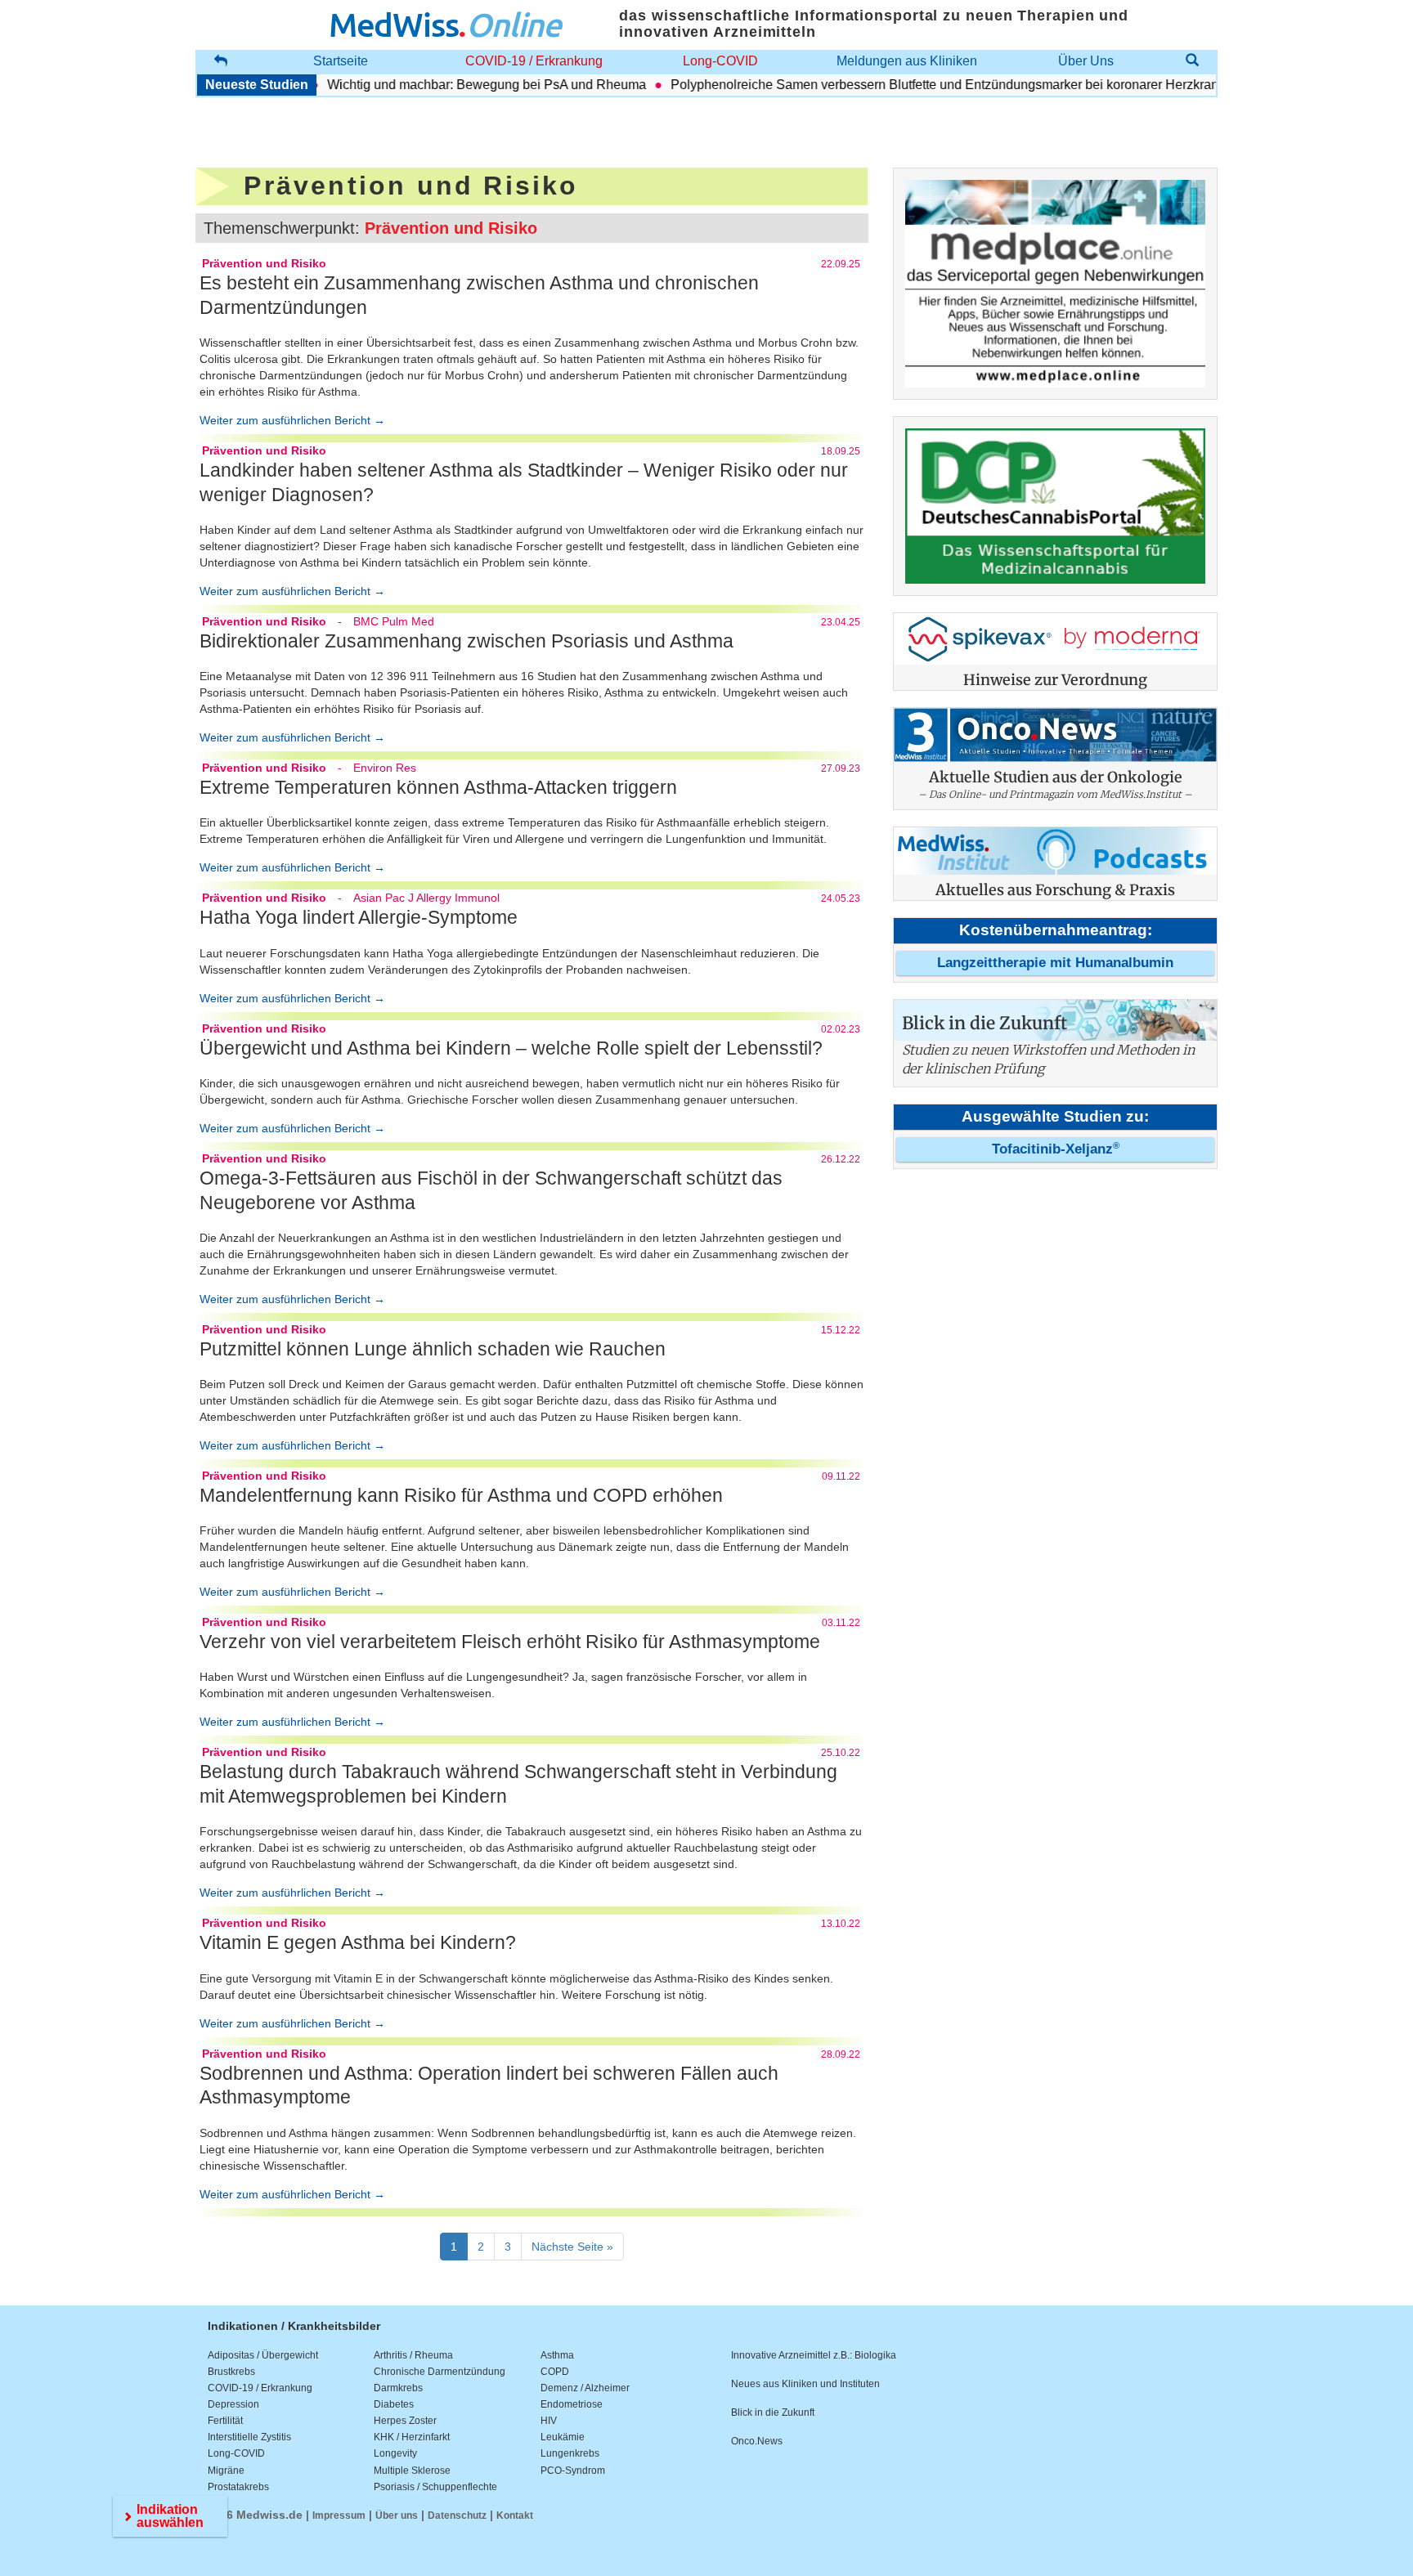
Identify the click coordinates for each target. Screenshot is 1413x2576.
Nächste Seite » (572, 2247)
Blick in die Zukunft (773, 2412)
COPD (555, 2372)
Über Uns (1086, 61)
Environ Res (385, 768)
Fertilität (225, 2421)
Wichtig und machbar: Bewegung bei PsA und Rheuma (452, 85)
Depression (233, 2404)
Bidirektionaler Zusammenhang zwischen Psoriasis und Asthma (467, 641)
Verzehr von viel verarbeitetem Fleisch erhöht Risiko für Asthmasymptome (510, 1642)
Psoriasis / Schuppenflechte (435, 2487)
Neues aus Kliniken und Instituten (805, 2384)
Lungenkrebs (570, 2453)
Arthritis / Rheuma (413, 2355)
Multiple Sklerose (412, 2471)
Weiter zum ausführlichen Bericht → (292, 420)
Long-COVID (720, 61)
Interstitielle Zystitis (249, 2437)
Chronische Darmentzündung (440, 2372)
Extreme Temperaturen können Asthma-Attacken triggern (438, 787)
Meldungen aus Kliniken (907, 61)
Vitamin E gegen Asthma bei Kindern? (358, 1942)
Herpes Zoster (405, 2421)
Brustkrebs (231, 2372)
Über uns (397, 2516)
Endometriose (572, 2404)
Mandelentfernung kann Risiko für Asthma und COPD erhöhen (461, 1495)
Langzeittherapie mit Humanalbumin (1055, 963)
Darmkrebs (398, 2388)
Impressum (339, 2516)
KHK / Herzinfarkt (412, 2437)
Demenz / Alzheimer (585, 2388)
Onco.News (757, 2441)
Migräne (226, 2471)
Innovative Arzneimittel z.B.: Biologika (814, 2355)
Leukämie (563, 2437)
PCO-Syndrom (573, 2471)
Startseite (341, 61)
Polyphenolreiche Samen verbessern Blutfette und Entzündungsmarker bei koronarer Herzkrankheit (924, 85)
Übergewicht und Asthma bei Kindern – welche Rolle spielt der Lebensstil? (511, 1048)
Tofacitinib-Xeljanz (1056, 1149)
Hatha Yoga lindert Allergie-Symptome (359, 917)
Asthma (557, 2355)
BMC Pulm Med (394, 621)
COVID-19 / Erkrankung (534, 61)
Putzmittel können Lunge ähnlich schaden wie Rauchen (433, 1349)
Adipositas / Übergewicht (263, 2355)
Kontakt (515, 2516)
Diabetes (394, 2404)
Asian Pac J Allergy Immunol (426, 898)
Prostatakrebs (238, 2487)
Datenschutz (457, 2516)
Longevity (395, 2453)
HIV (549, 2421)
